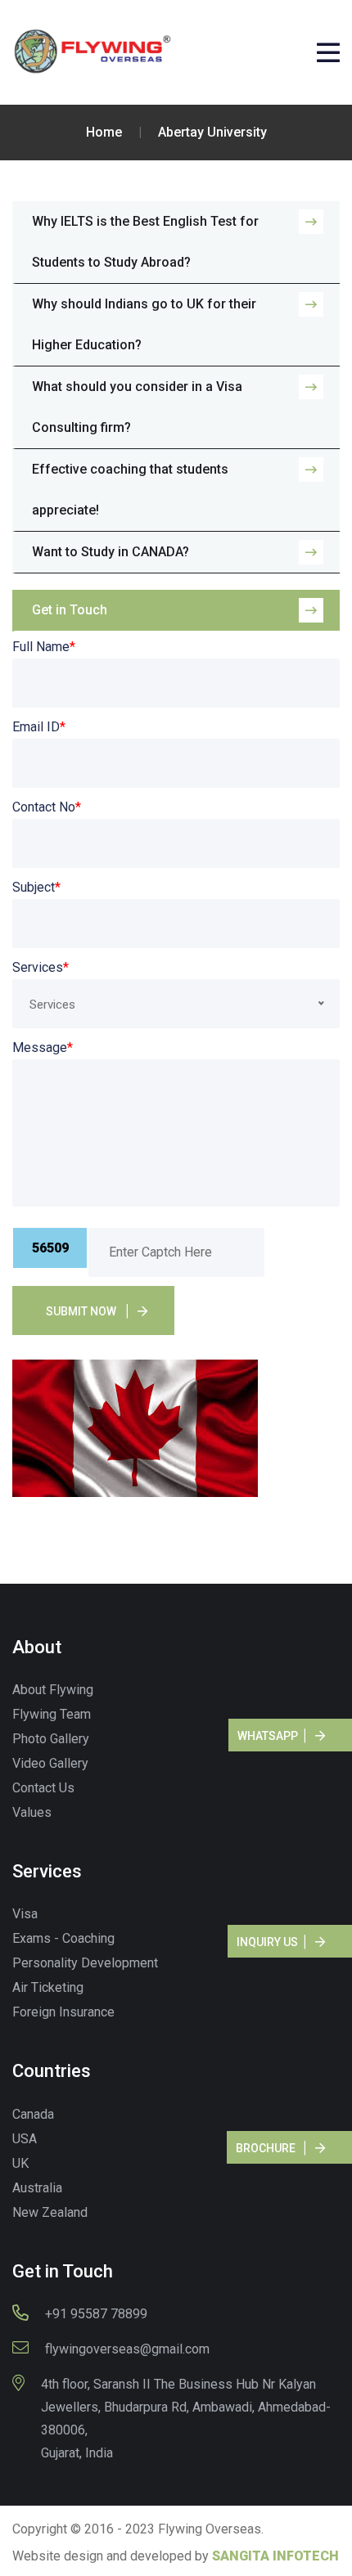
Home (104, 132)
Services (41, 967)
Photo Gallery (51, 1739)
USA (25, 2139)
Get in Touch (70, 610)
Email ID (39, 727)
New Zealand (50, 2212)
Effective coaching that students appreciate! (130, 490)
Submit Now (81, 1311)
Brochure (266, 2148)
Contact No (47, 807)
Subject (36, 887)
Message (43, 1047)
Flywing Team (52, 1714)
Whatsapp (268, 1736)
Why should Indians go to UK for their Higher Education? (144, 324)
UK (20, 2163)
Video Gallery (50, 1763)
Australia (37, 2188)
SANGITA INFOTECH (275, 2556)
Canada (33, 2114)
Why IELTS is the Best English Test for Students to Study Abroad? (145, 242)
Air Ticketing (48, 1987)
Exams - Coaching (63, 1938)
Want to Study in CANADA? (111, 552)
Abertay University (212, 132)
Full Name (44, 647)
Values (32, 1812)
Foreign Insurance (63, 2012)
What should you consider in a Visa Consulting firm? (137, 407)
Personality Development (85, 1963)
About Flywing (53, 1690)
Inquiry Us (267, 1942)
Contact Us (43, 1788)
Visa (25, 1914)
